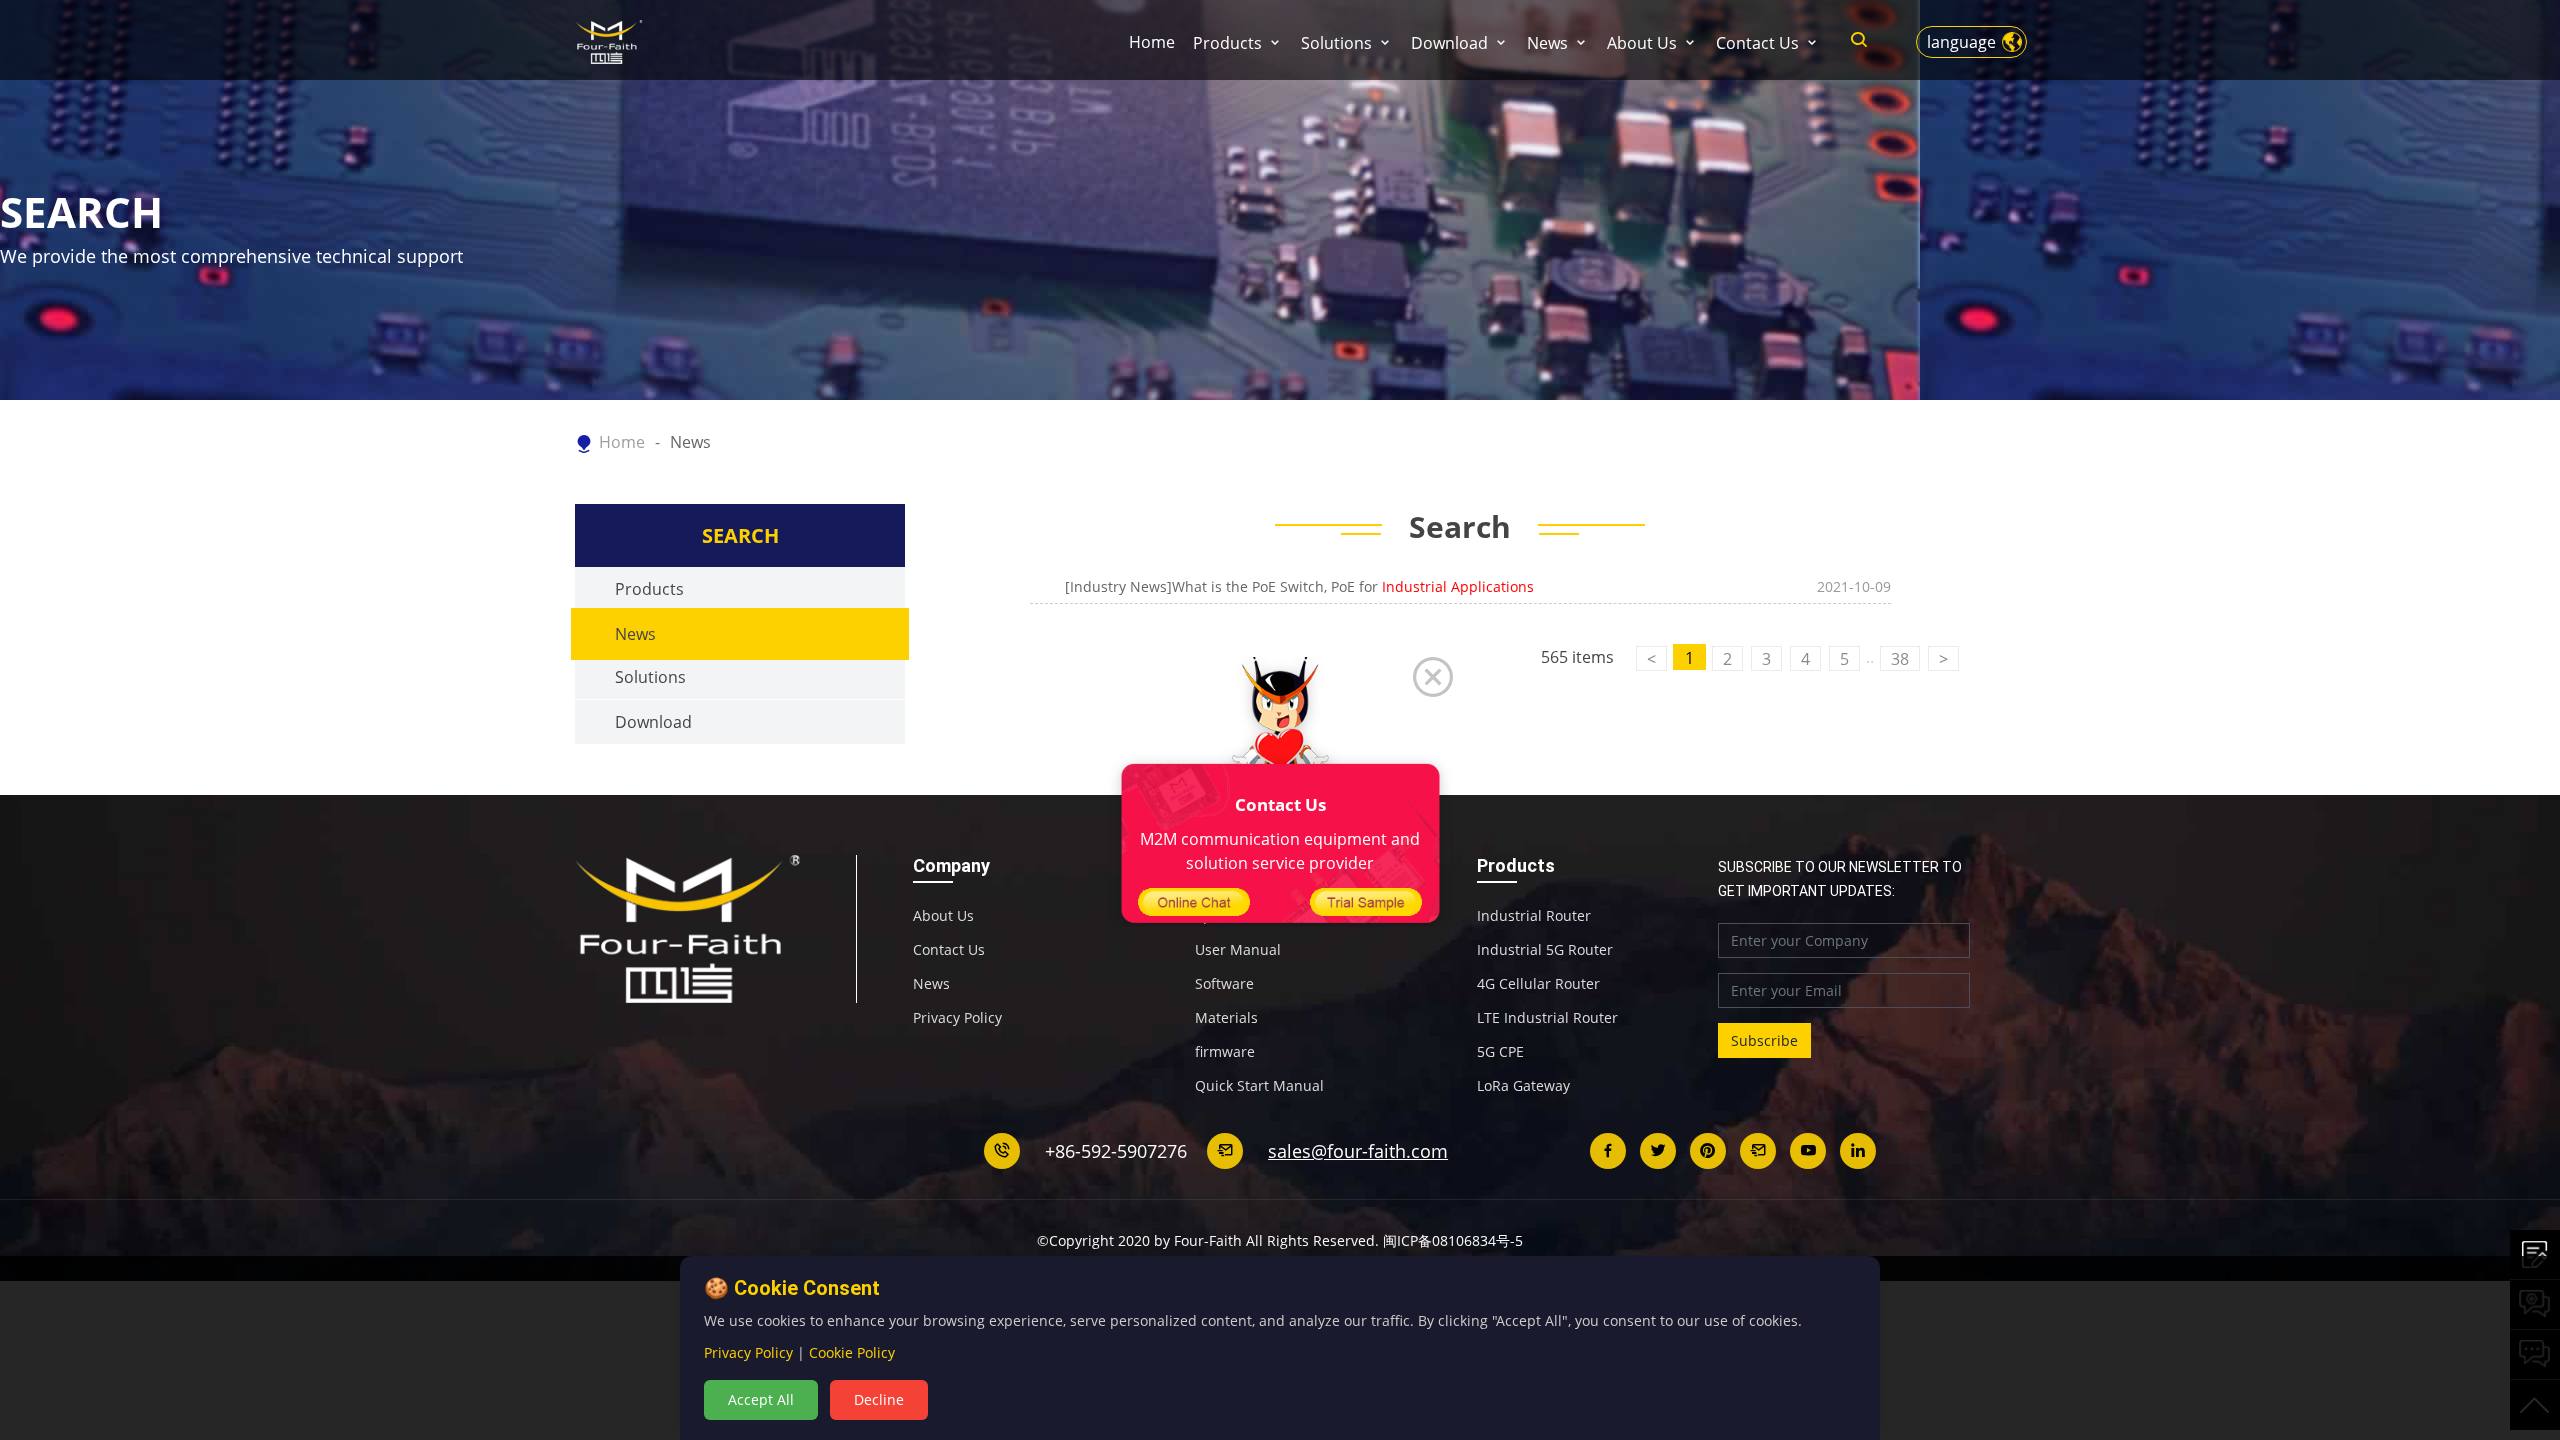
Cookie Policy (852, 1352)
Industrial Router (1534, 916)
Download (1449, 43)
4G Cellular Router (1538, 984)
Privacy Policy (957, 1018)
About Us (1642, 43)
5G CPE (1500, 1052)
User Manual (1238, 950)
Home (1152, 42)
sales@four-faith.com (1358, 1151)
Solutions (1336, 43)
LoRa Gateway (1523, 1086)
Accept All (761, 1399)
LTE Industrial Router (1547, 1018)
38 (1900, 659)
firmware (1225, 1052)
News (1547, 43)
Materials (1226, 1018)
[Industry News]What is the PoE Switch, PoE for (1299, 586)
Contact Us (1757, 43)
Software (1224, 984)
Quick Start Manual (1259, 1086)
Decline (879, 1399)
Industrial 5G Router (1545, 950)
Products (1227, 43)
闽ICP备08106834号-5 (1453, 1240)
